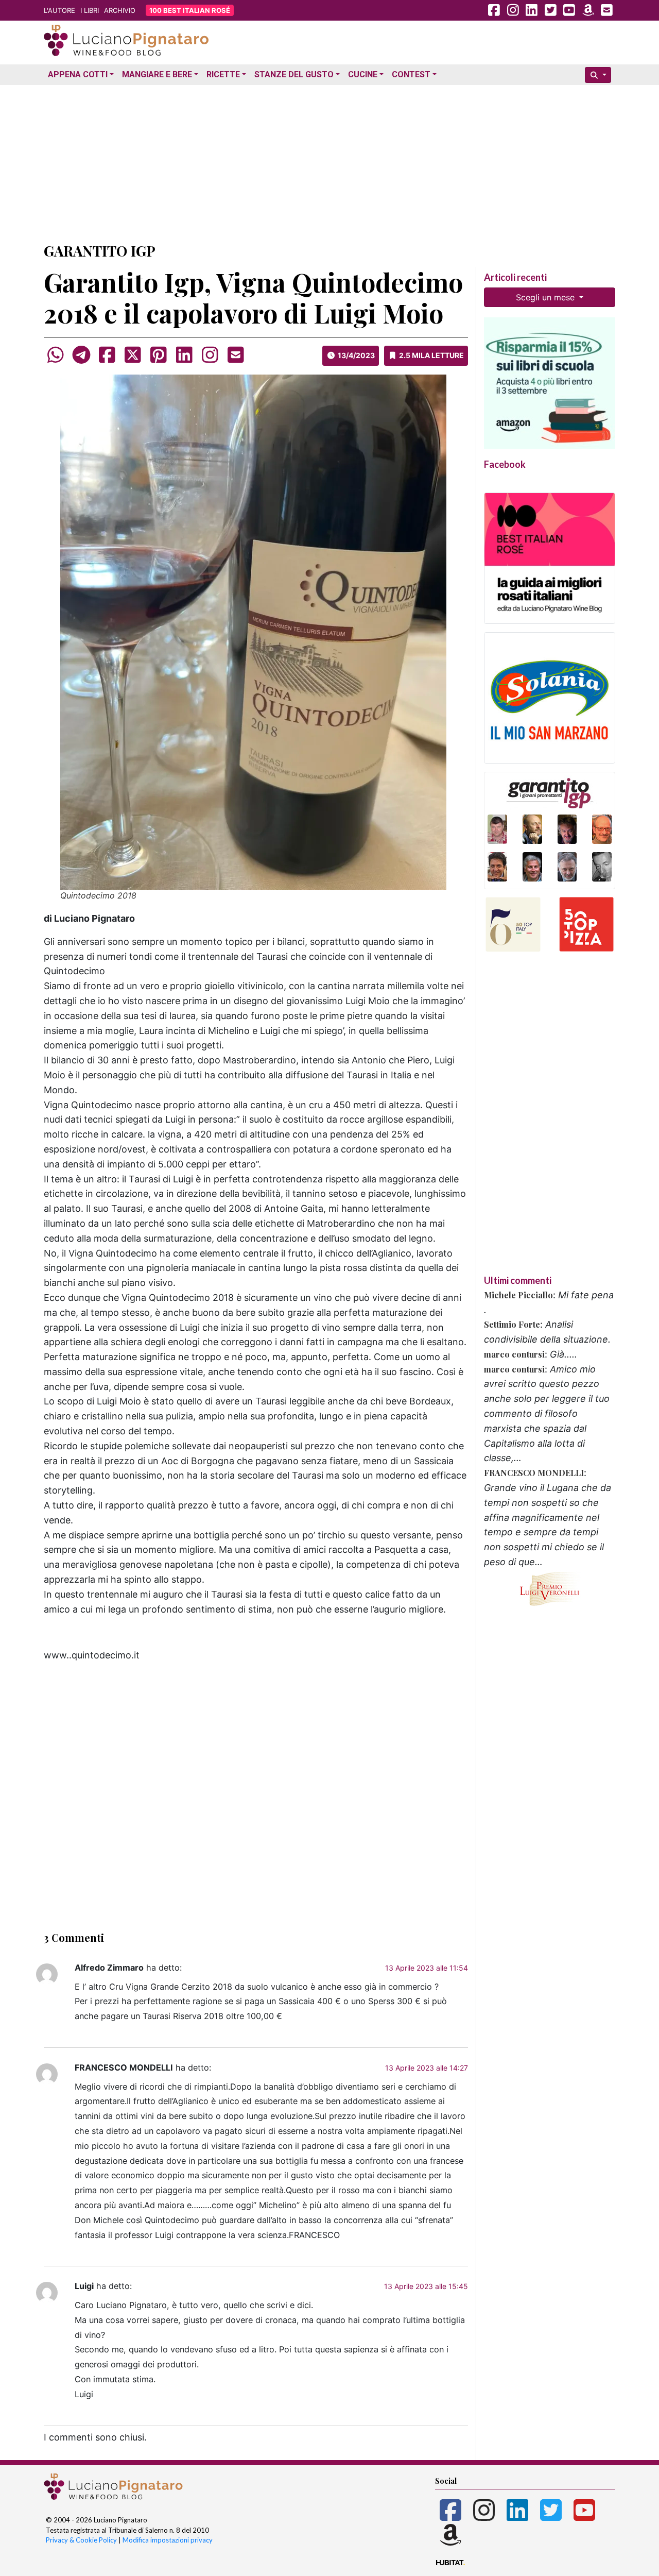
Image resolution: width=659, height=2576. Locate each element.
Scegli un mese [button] (547, 297)
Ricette (223, 74)
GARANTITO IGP (100, 251)
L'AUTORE (59, 10)
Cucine (363, 74)
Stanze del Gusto (294, 74)
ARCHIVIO (120, 10)
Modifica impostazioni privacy (168, 2540)
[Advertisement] (329, 161)
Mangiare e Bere (157, 74)
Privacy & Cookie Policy (81, 2540)
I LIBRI (90, 10)
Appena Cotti (78, 74)
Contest (411, 74)
